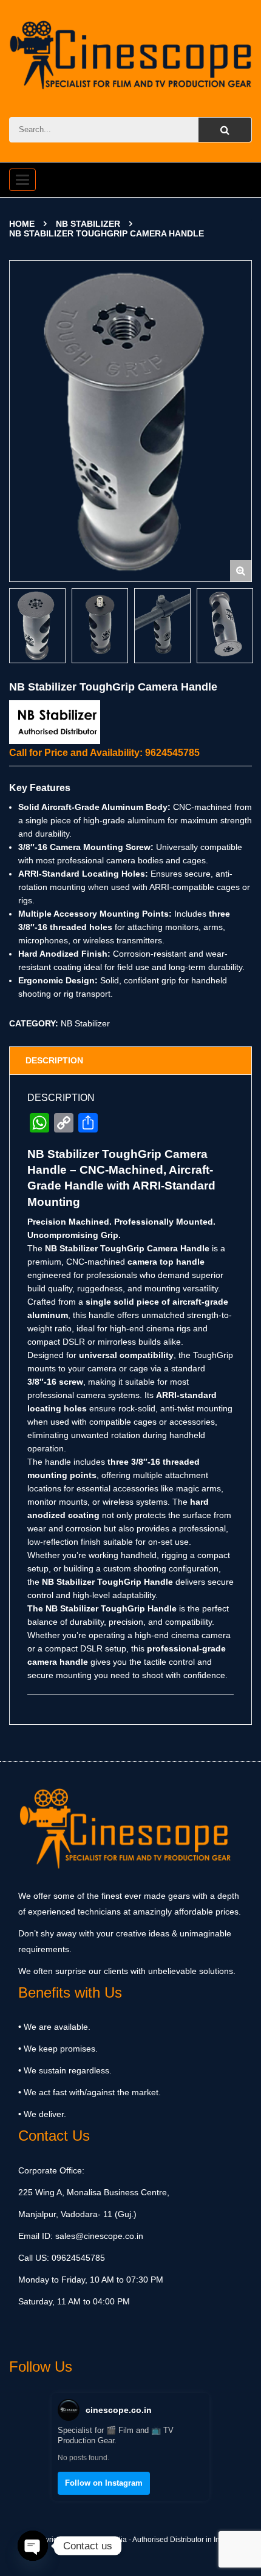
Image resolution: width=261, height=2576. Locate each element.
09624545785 (77, 2258)
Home (22, 224)
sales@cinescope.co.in (99, 2236)
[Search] (225, 130)
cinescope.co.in (119, 2410)
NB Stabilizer (88, 224)
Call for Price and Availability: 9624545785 (104, 753)
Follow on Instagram (104, 2483)
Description (54, 1060)
